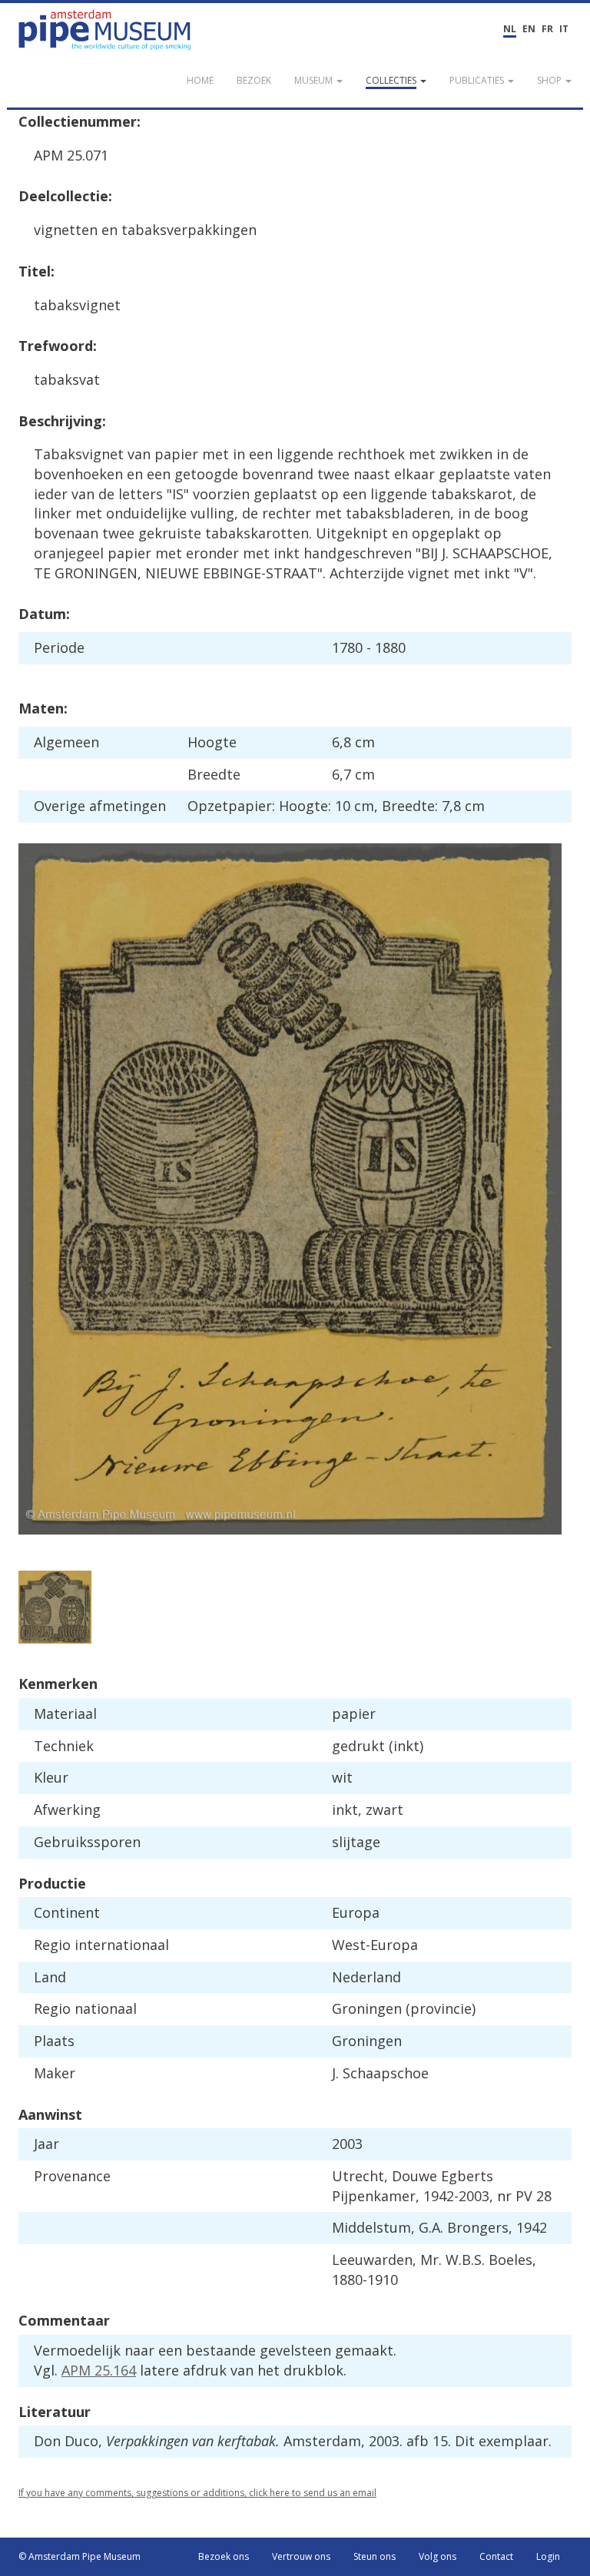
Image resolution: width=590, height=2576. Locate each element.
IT (564, 29)
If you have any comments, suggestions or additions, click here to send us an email (197, 2493)
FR (547, 29)
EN (529, 29)
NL (510, 29)
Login (548, 2556)
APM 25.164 (99, 2370)
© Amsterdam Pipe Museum (80, 2556)
